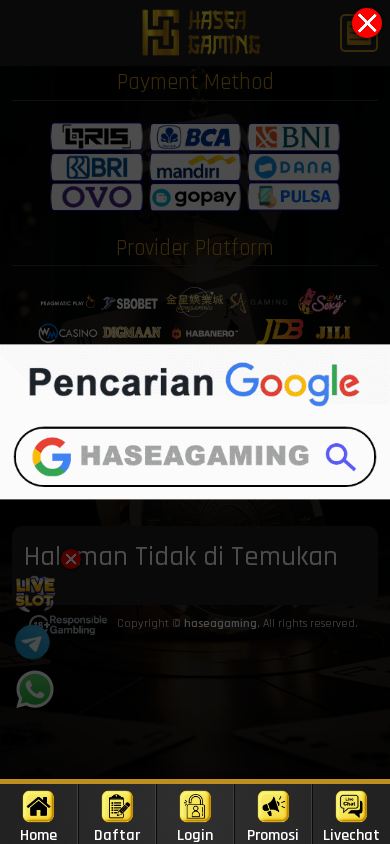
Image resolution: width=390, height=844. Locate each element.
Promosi (273, 834)
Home (38, 834)
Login (195, 834)
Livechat (351, 834)
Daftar (117, 834)
